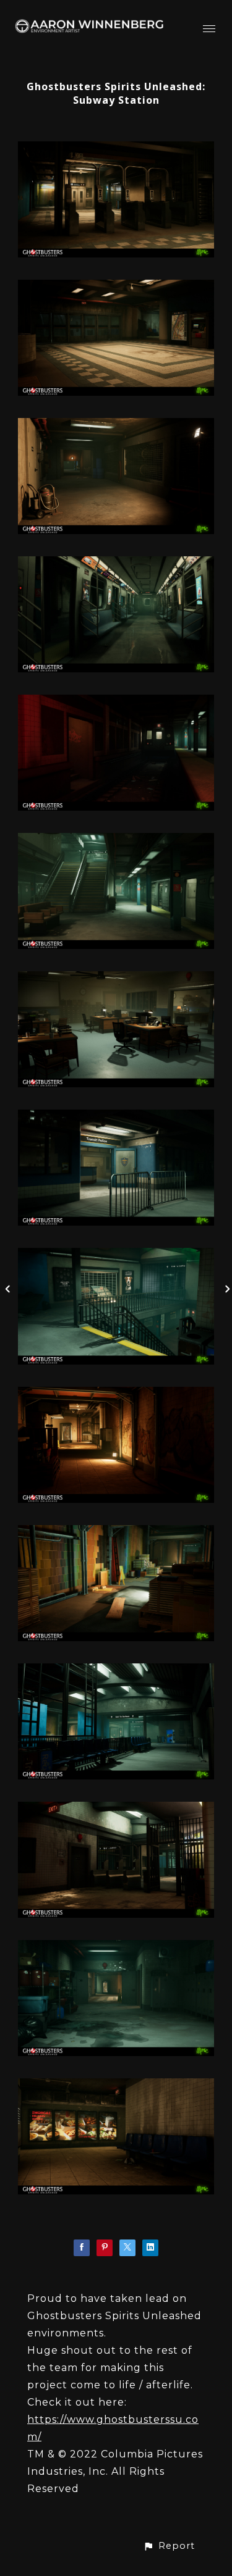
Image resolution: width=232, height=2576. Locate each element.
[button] (169, 2546)
